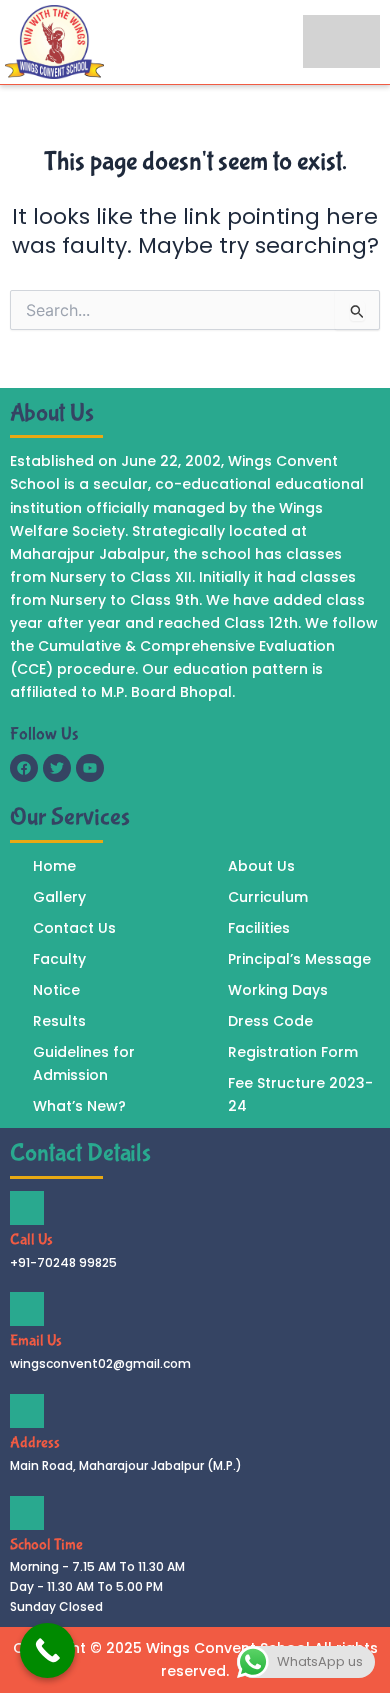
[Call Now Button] (47, 1650)
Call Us (31, 1239)
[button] (342, 41)
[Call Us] (27, 1208)
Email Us (36, 1340)
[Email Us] (27, 1309)
